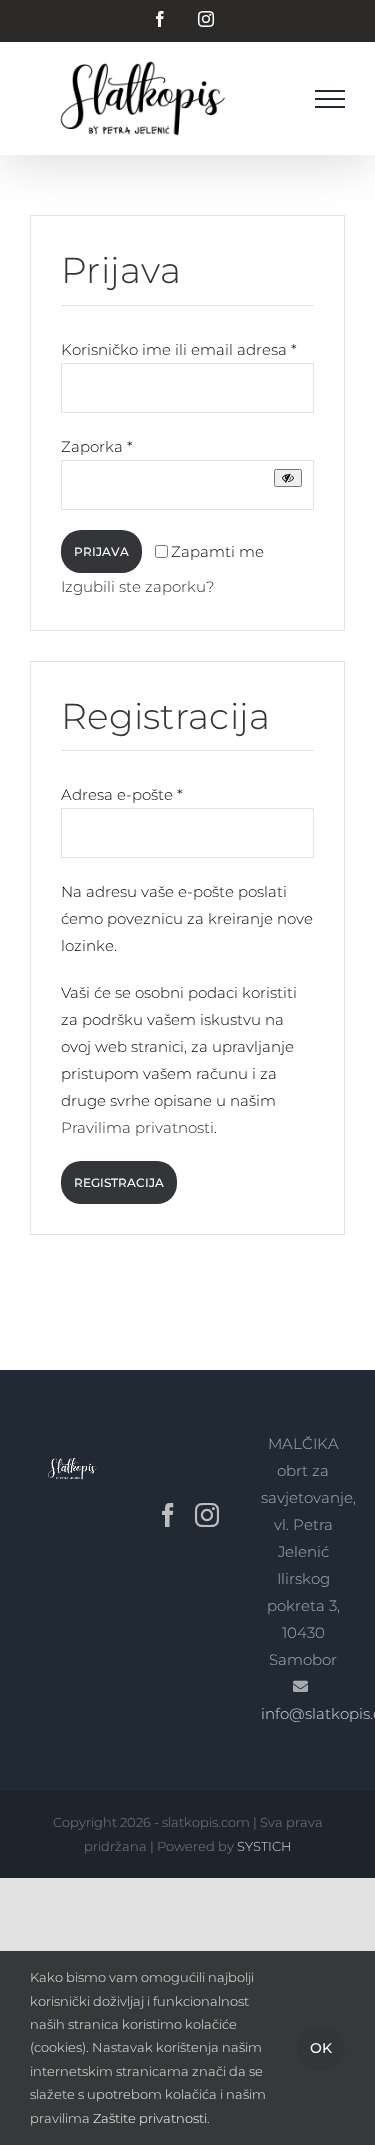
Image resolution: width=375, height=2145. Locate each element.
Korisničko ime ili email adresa (179, 349)
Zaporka (97, 446)
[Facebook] (168, 1515)
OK (321, 2048)
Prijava (101, 551)
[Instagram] (207, 1515)
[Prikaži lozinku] (288, 478)
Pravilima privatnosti (137, 1127)
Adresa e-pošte (122, 794)
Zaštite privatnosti (150, 2118)
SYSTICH (264, 1846)
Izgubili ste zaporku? (137, 586)
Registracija (119, 1182)
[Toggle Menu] (330, 99)
